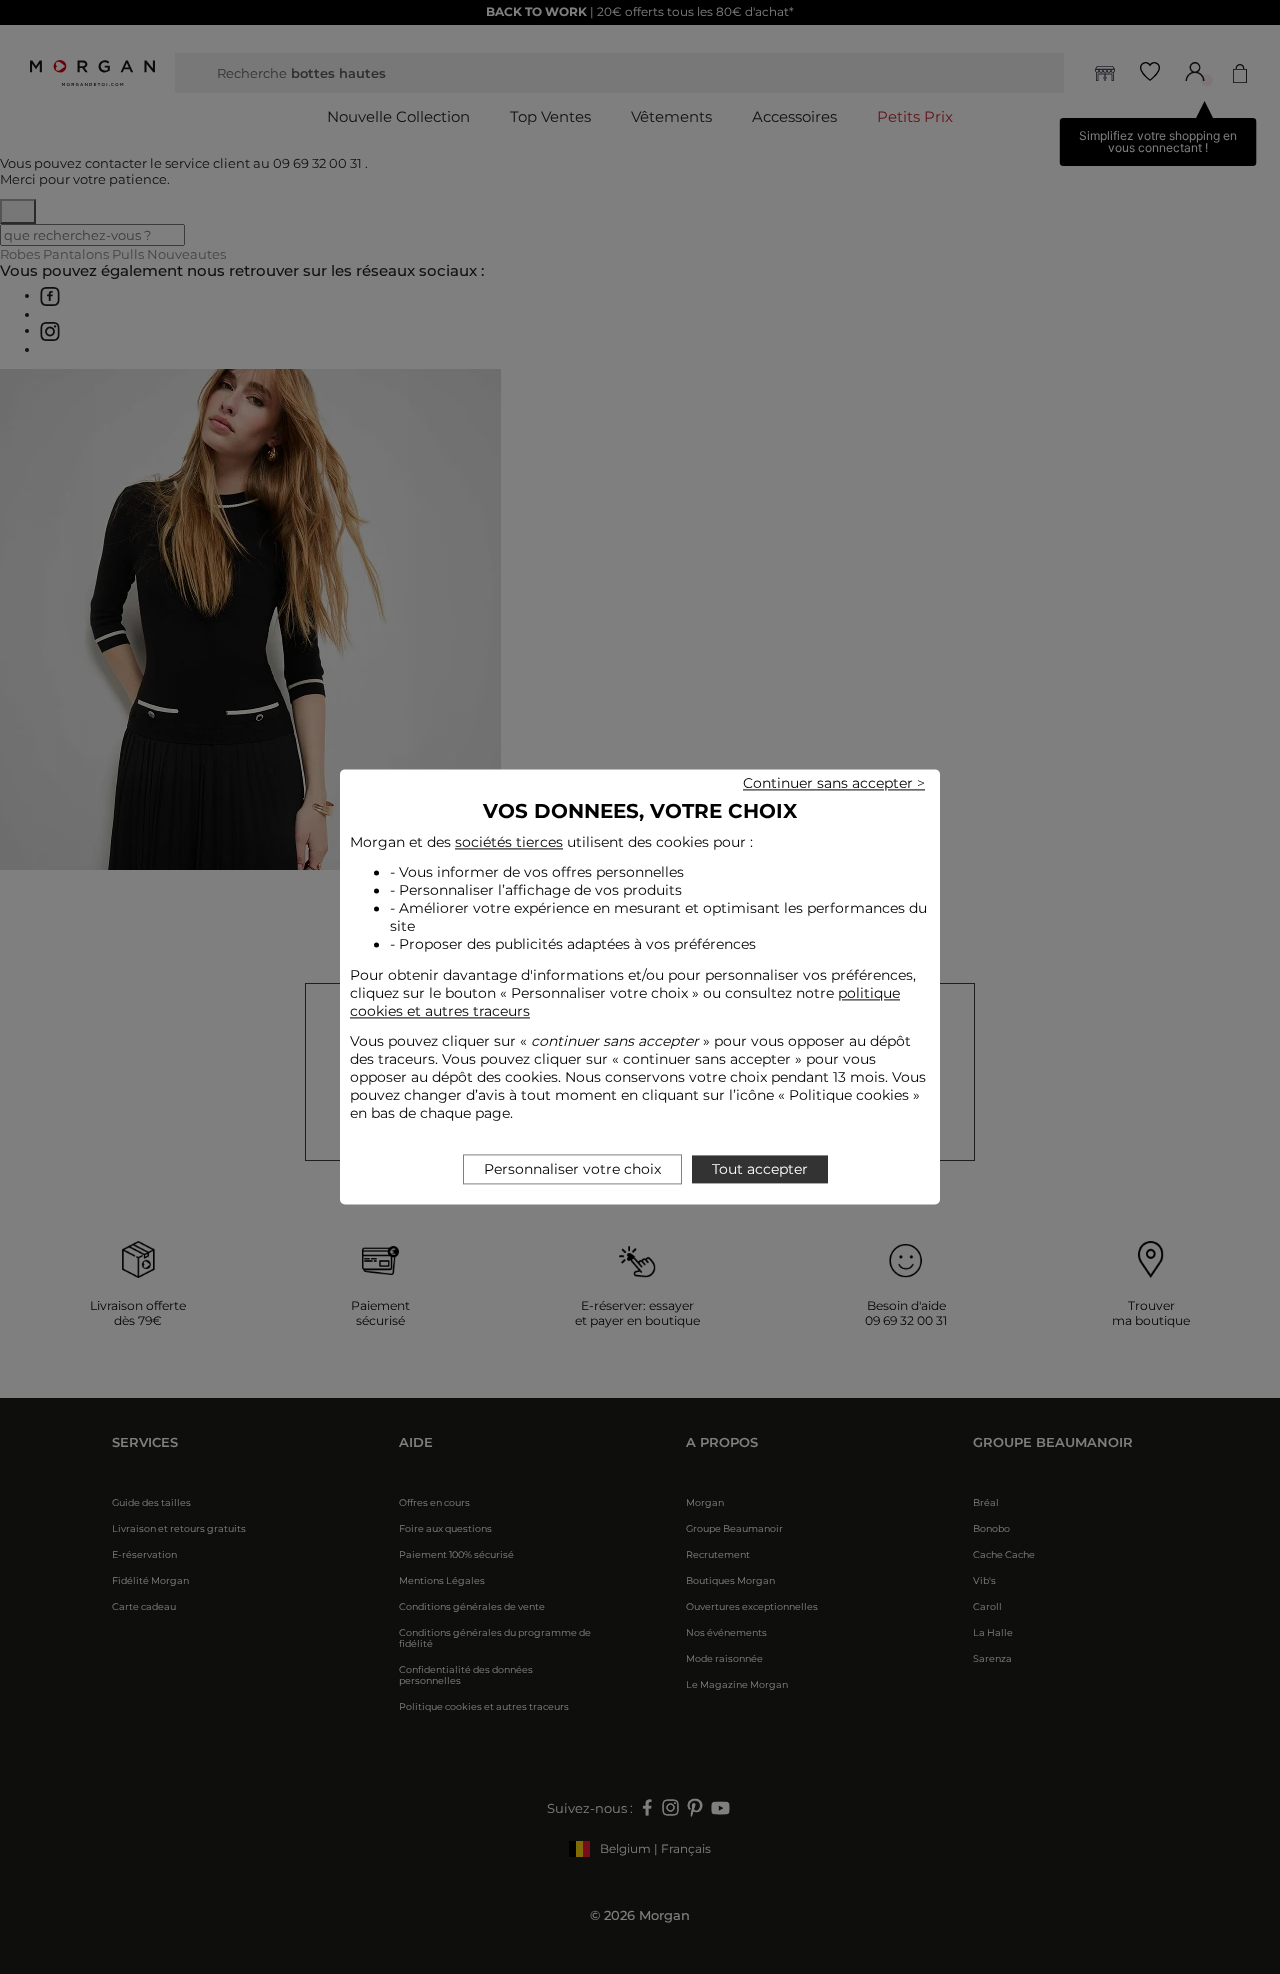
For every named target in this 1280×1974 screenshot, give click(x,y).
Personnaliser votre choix (572, 1170)
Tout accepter (760, 1170)
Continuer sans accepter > (834, 783)
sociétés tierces (509, 842)
